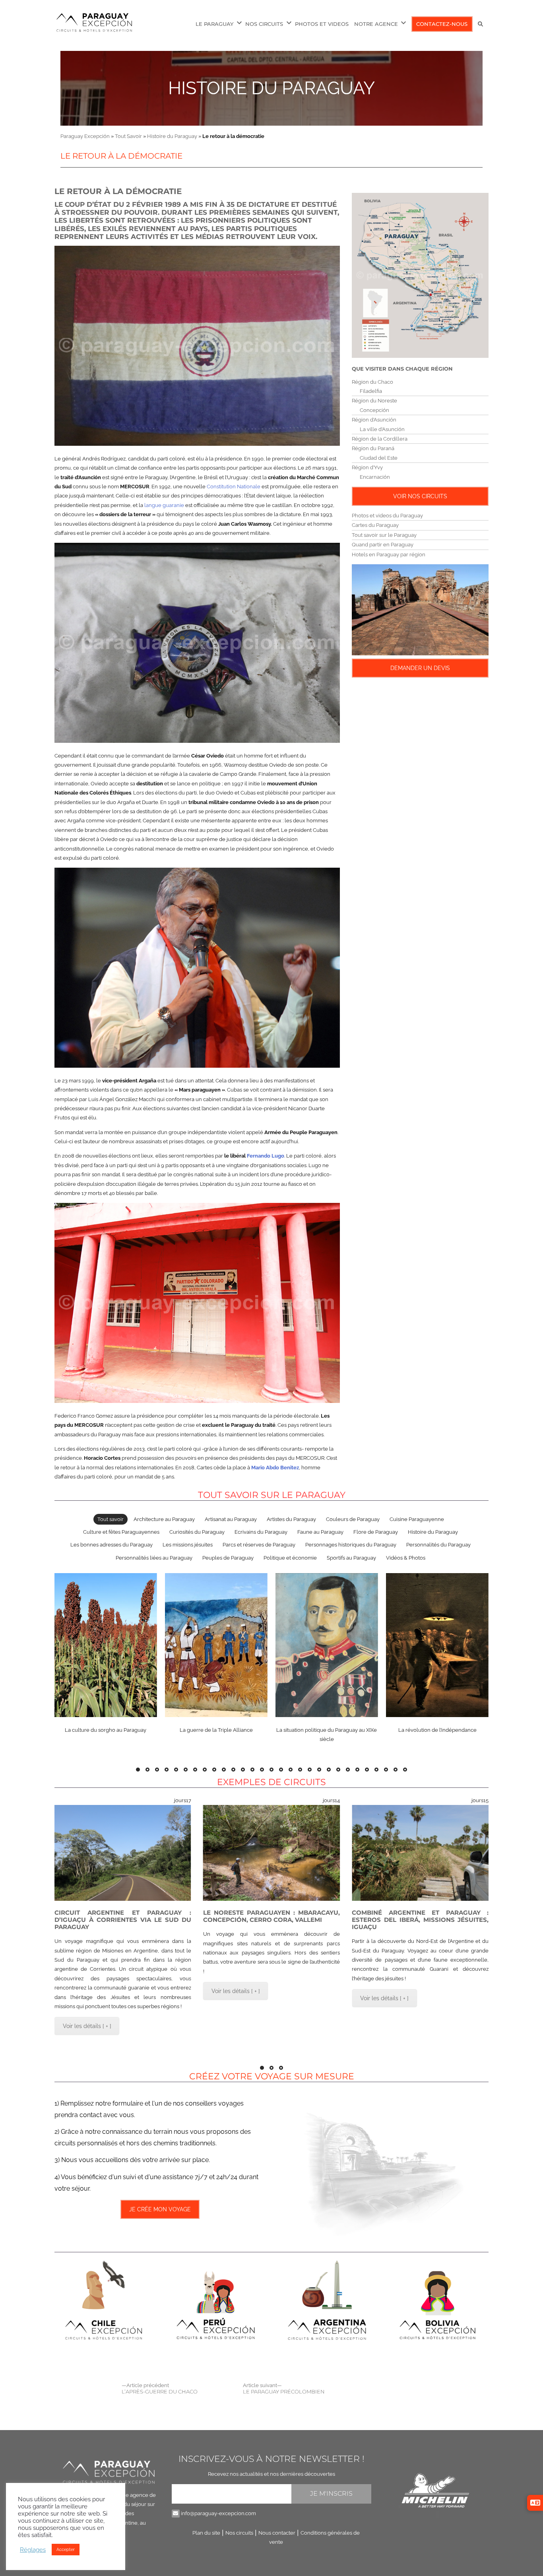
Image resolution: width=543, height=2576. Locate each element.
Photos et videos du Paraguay (387, 516)
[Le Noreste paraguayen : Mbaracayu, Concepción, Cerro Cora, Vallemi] (271, 1853)
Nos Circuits (264, 24)
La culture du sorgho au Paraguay (106, 1730)
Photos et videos (322, 24)
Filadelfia (371, 391)
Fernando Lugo (266, 1156)
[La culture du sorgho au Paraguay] (105, 1645)
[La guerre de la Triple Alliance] (216, 1645)
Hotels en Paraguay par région (389, 555)
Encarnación (375, 477)
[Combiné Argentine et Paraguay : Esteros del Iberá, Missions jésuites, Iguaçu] (420, 1853)
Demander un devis (420, 668)
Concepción (374, 410)
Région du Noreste (374, 401)
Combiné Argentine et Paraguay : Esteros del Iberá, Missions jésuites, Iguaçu (420, 1920)
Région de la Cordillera (380, 439)
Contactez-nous (442, 24)
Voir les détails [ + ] (87, 2026)
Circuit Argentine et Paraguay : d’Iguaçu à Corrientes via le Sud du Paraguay (123, 1920)
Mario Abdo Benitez (275, 1468)
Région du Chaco (372, 382)
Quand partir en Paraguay (383, 545)
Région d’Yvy (367, 467)
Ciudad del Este (379, 458)
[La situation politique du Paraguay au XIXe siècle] (327, 1645)
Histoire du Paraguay (271, 88)
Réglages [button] (33, 2550)
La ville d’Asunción (382, 429)
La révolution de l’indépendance (437, 1730)
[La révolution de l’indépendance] (437, 1645)
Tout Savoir (128, 136)
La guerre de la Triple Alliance (216, 1730)
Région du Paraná (373, 448)
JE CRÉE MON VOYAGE (160, 2209)
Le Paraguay (214, 24)
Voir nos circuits (420, 496)
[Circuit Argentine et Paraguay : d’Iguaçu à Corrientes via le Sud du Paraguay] (123, 1853)
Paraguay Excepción (85, 136)
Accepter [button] (66, 2550)
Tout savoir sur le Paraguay (384, 535)
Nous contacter (277, 2533)
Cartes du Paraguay (375, 525)
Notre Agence (376, 24)
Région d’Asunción (374, 420)
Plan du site (206, 2533)
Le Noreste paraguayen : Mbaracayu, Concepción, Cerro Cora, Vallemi (271, 1916)
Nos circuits (239, 2533)
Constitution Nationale (234, 487)
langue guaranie (164, 505)
